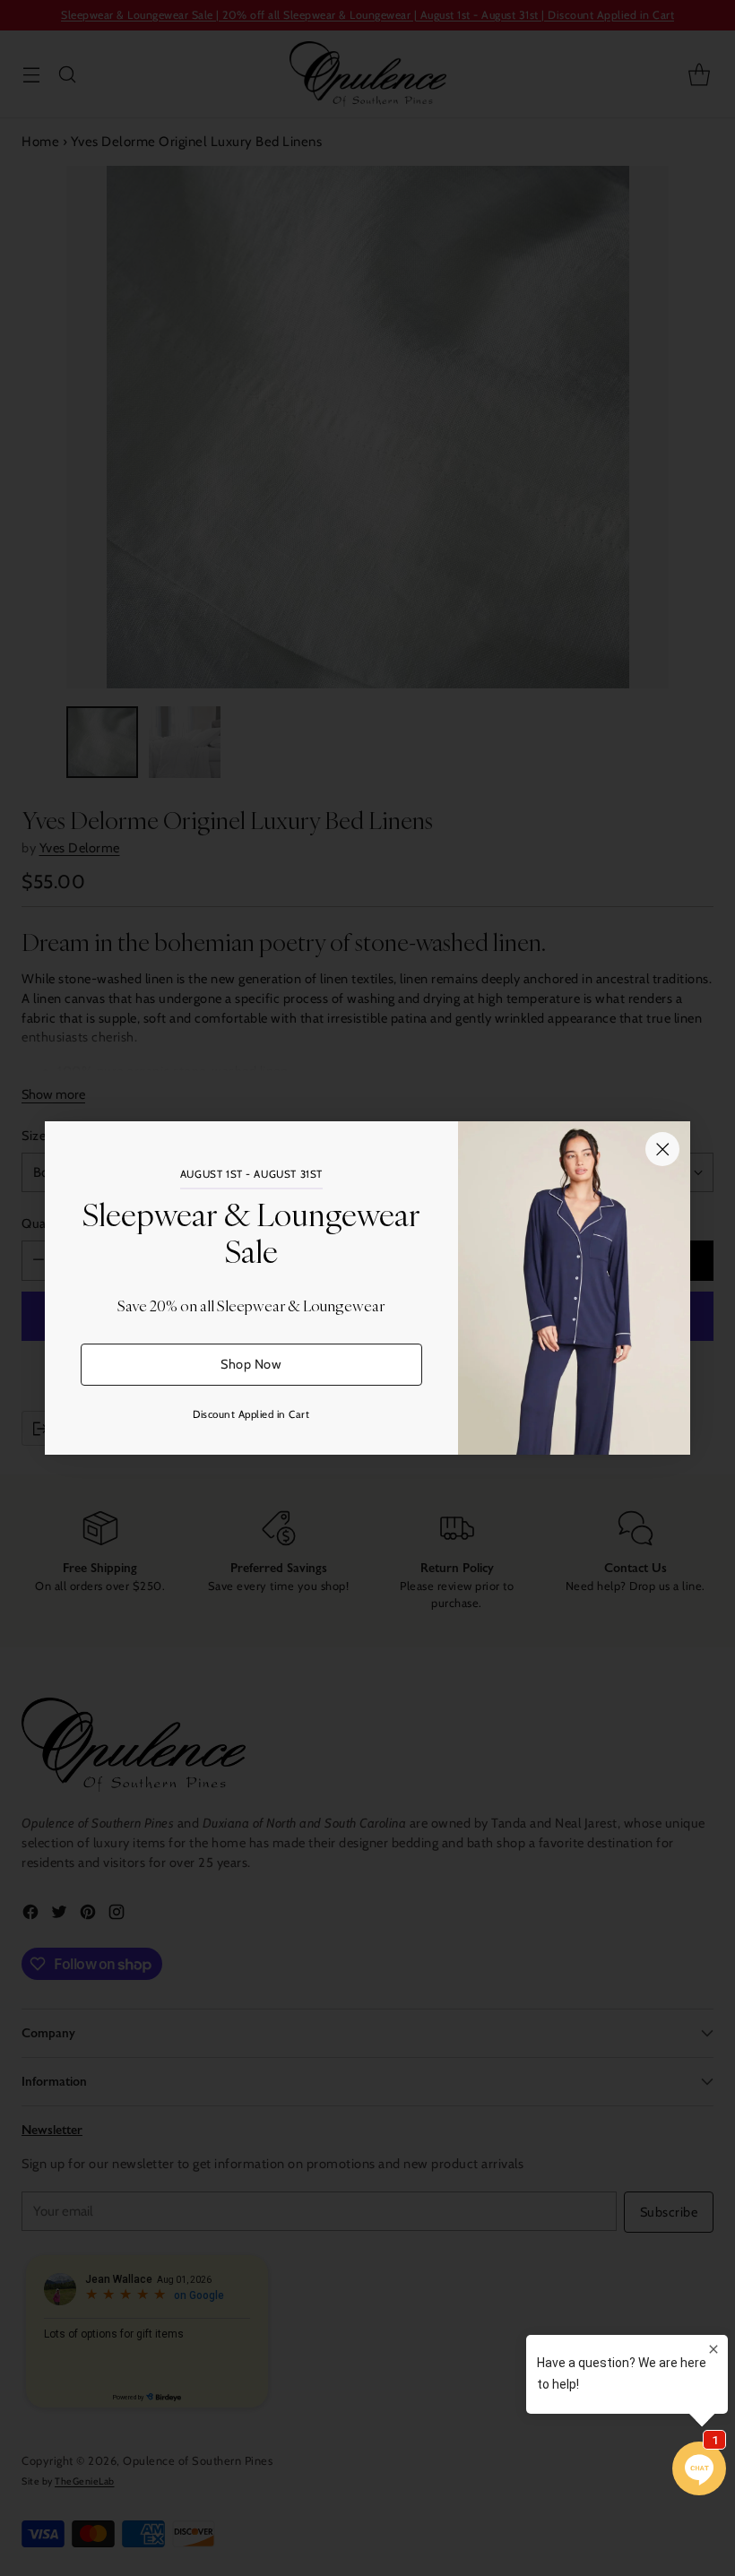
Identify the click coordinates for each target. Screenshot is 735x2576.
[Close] (662, 1149)
